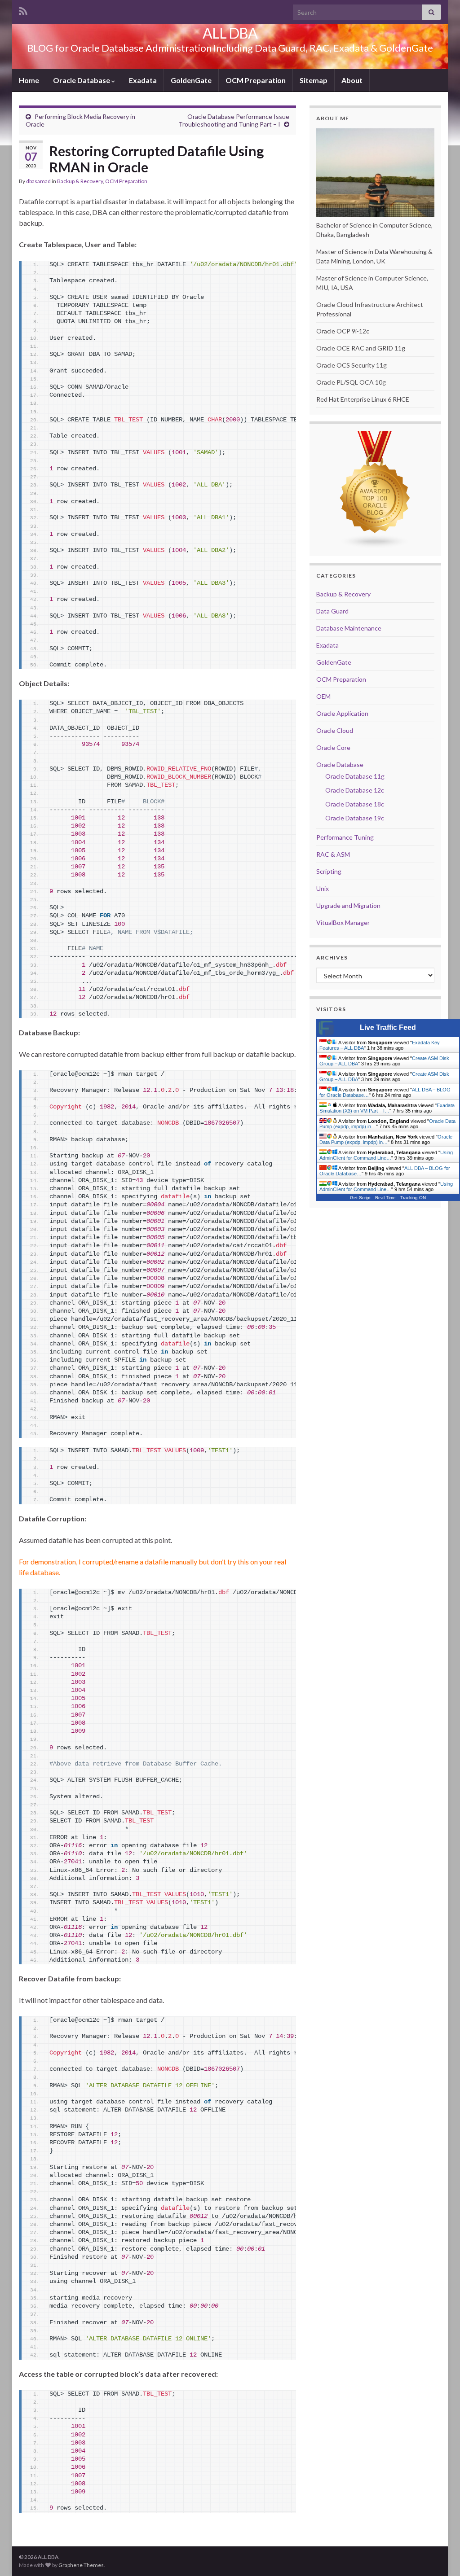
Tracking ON (413, 1198)
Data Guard (332, 611)
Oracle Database (82, 80)
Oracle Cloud (335, 730)
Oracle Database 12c (355, 790)
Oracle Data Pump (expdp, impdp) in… (386, 1139)
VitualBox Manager (343, 922)
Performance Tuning (345, 837)
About (352, 80)
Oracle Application (342, 713)
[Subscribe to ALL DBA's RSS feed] (23, 10)
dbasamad (38, 181)
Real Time (385, 1198)
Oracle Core (333, 747)
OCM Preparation (256, 80)
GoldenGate (191, 80)
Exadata (143, 80)
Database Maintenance (349, 628)
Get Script (360, 1198)
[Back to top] (440, 2556)
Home (29, 80)
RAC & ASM (333, 854)
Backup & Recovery (80, 181)
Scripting (329, 871)
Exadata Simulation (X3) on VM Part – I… (387, 1108)
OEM (323, 696)
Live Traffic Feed (388, 1027)
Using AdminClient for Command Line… (386, 1155)
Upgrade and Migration (348, 905)
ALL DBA (230, 33)
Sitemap (314, 80)
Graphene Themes (81, 2565)
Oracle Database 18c (355, 804)
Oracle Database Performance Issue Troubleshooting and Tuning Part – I (234, 120)
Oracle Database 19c (355, 818)
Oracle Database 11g (355, 776)
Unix (323, 888)
